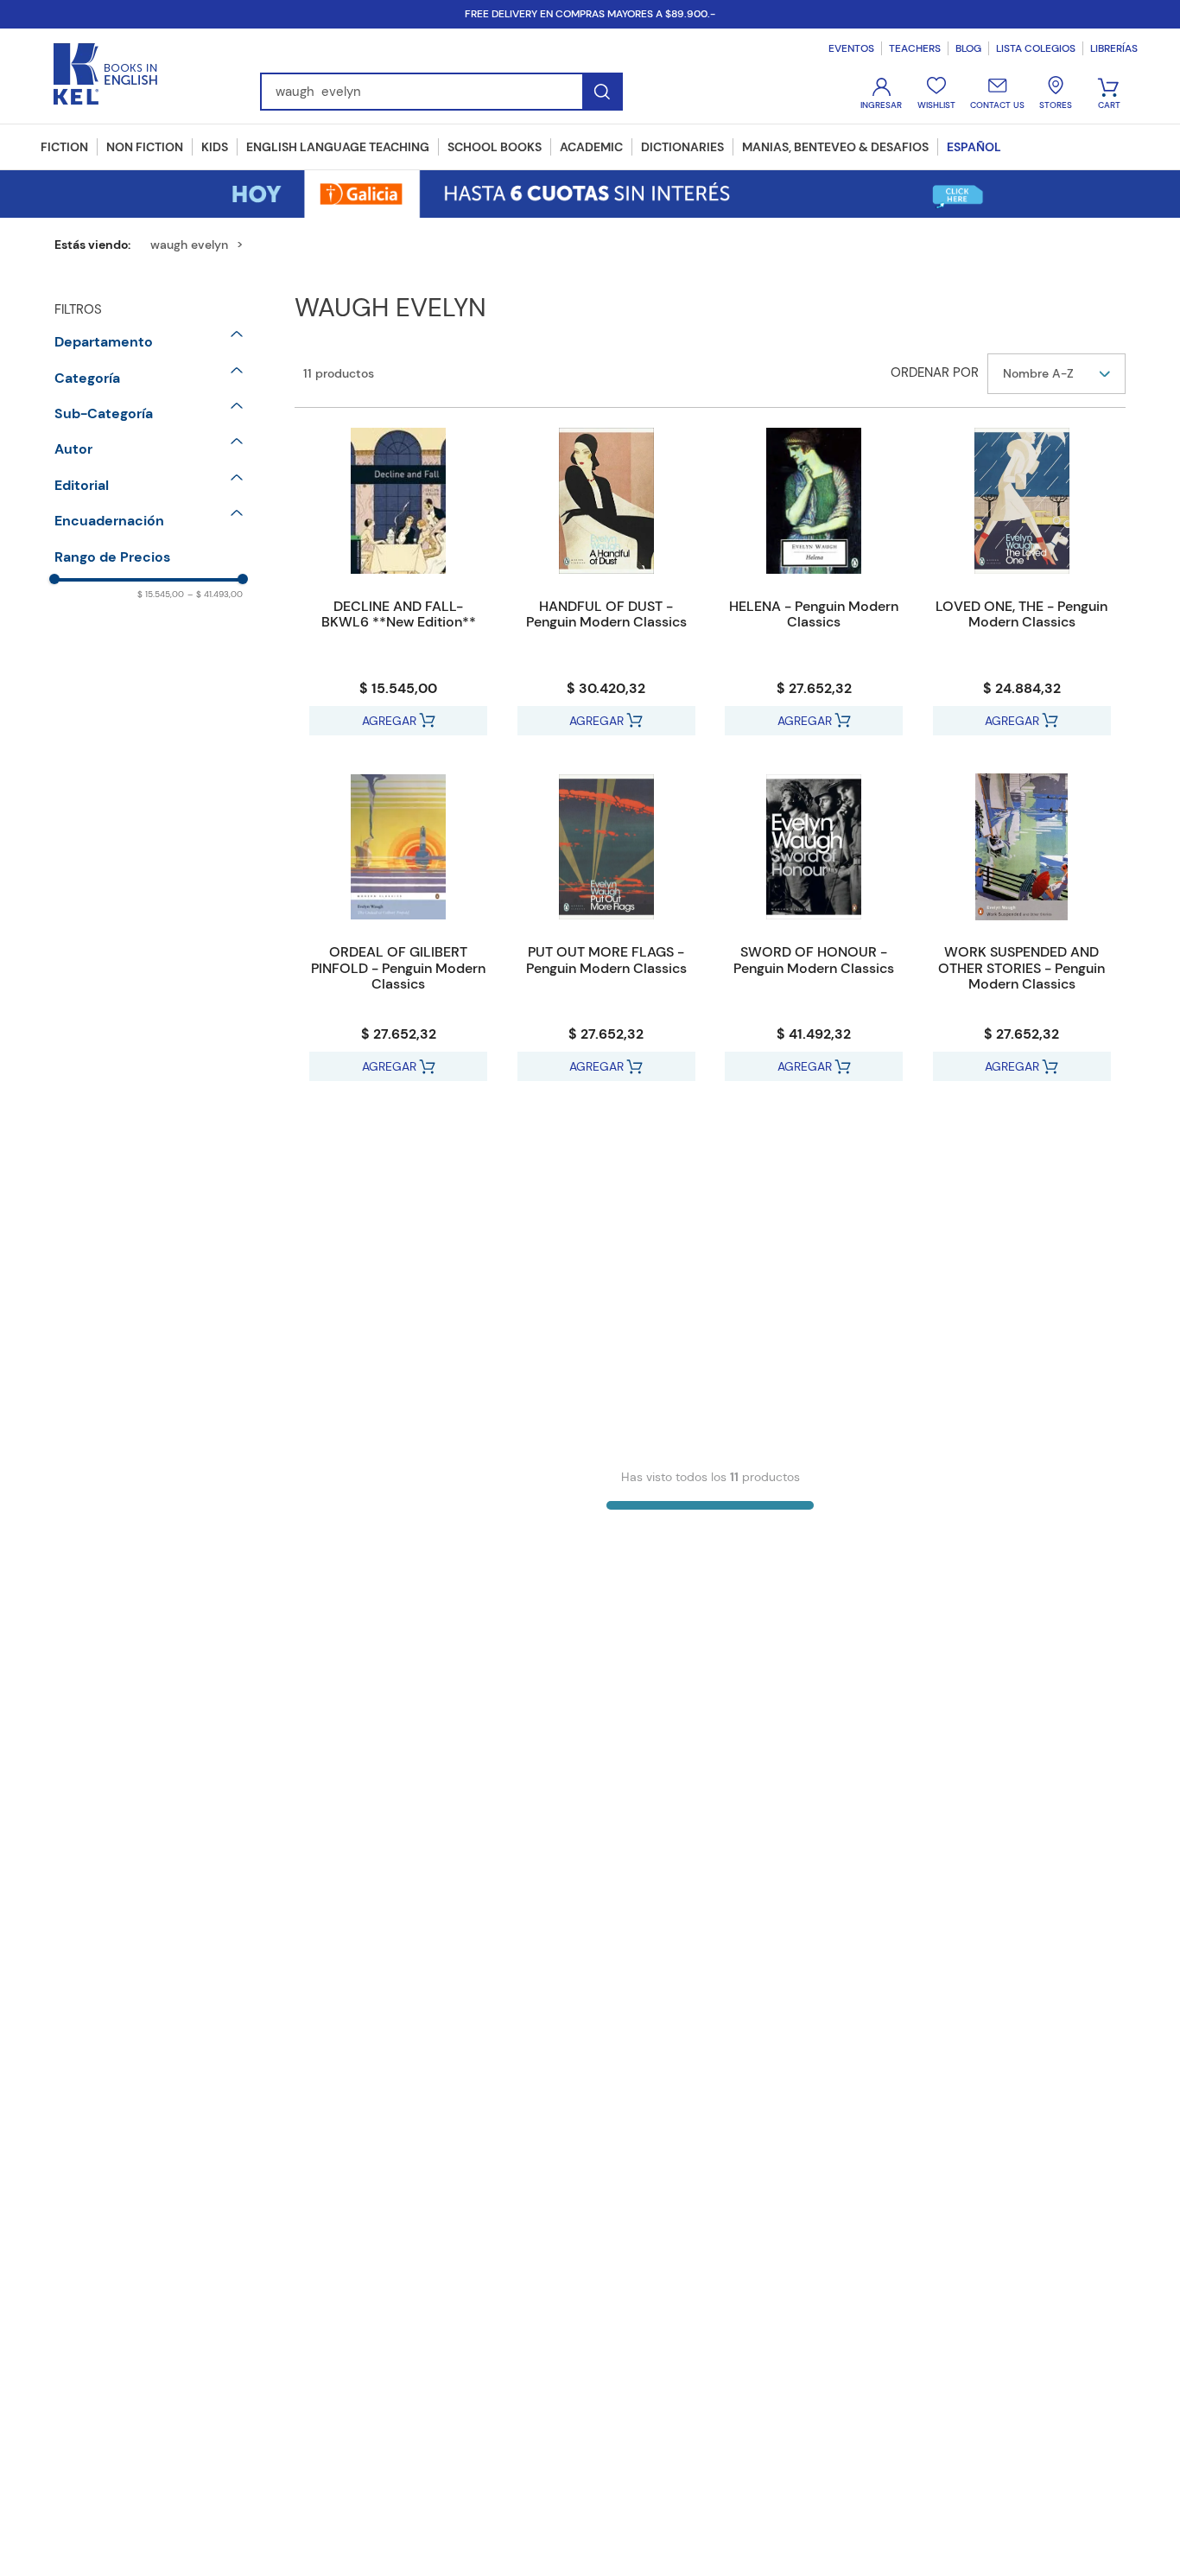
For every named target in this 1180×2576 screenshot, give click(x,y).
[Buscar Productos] (602, 92)
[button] (149, 342)
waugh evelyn (189, 245)
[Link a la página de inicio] (99, 245)
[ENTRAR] (883, 94)
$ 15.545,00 (161, 594)
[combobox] (441, 92)
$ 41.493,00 (215, 594)
